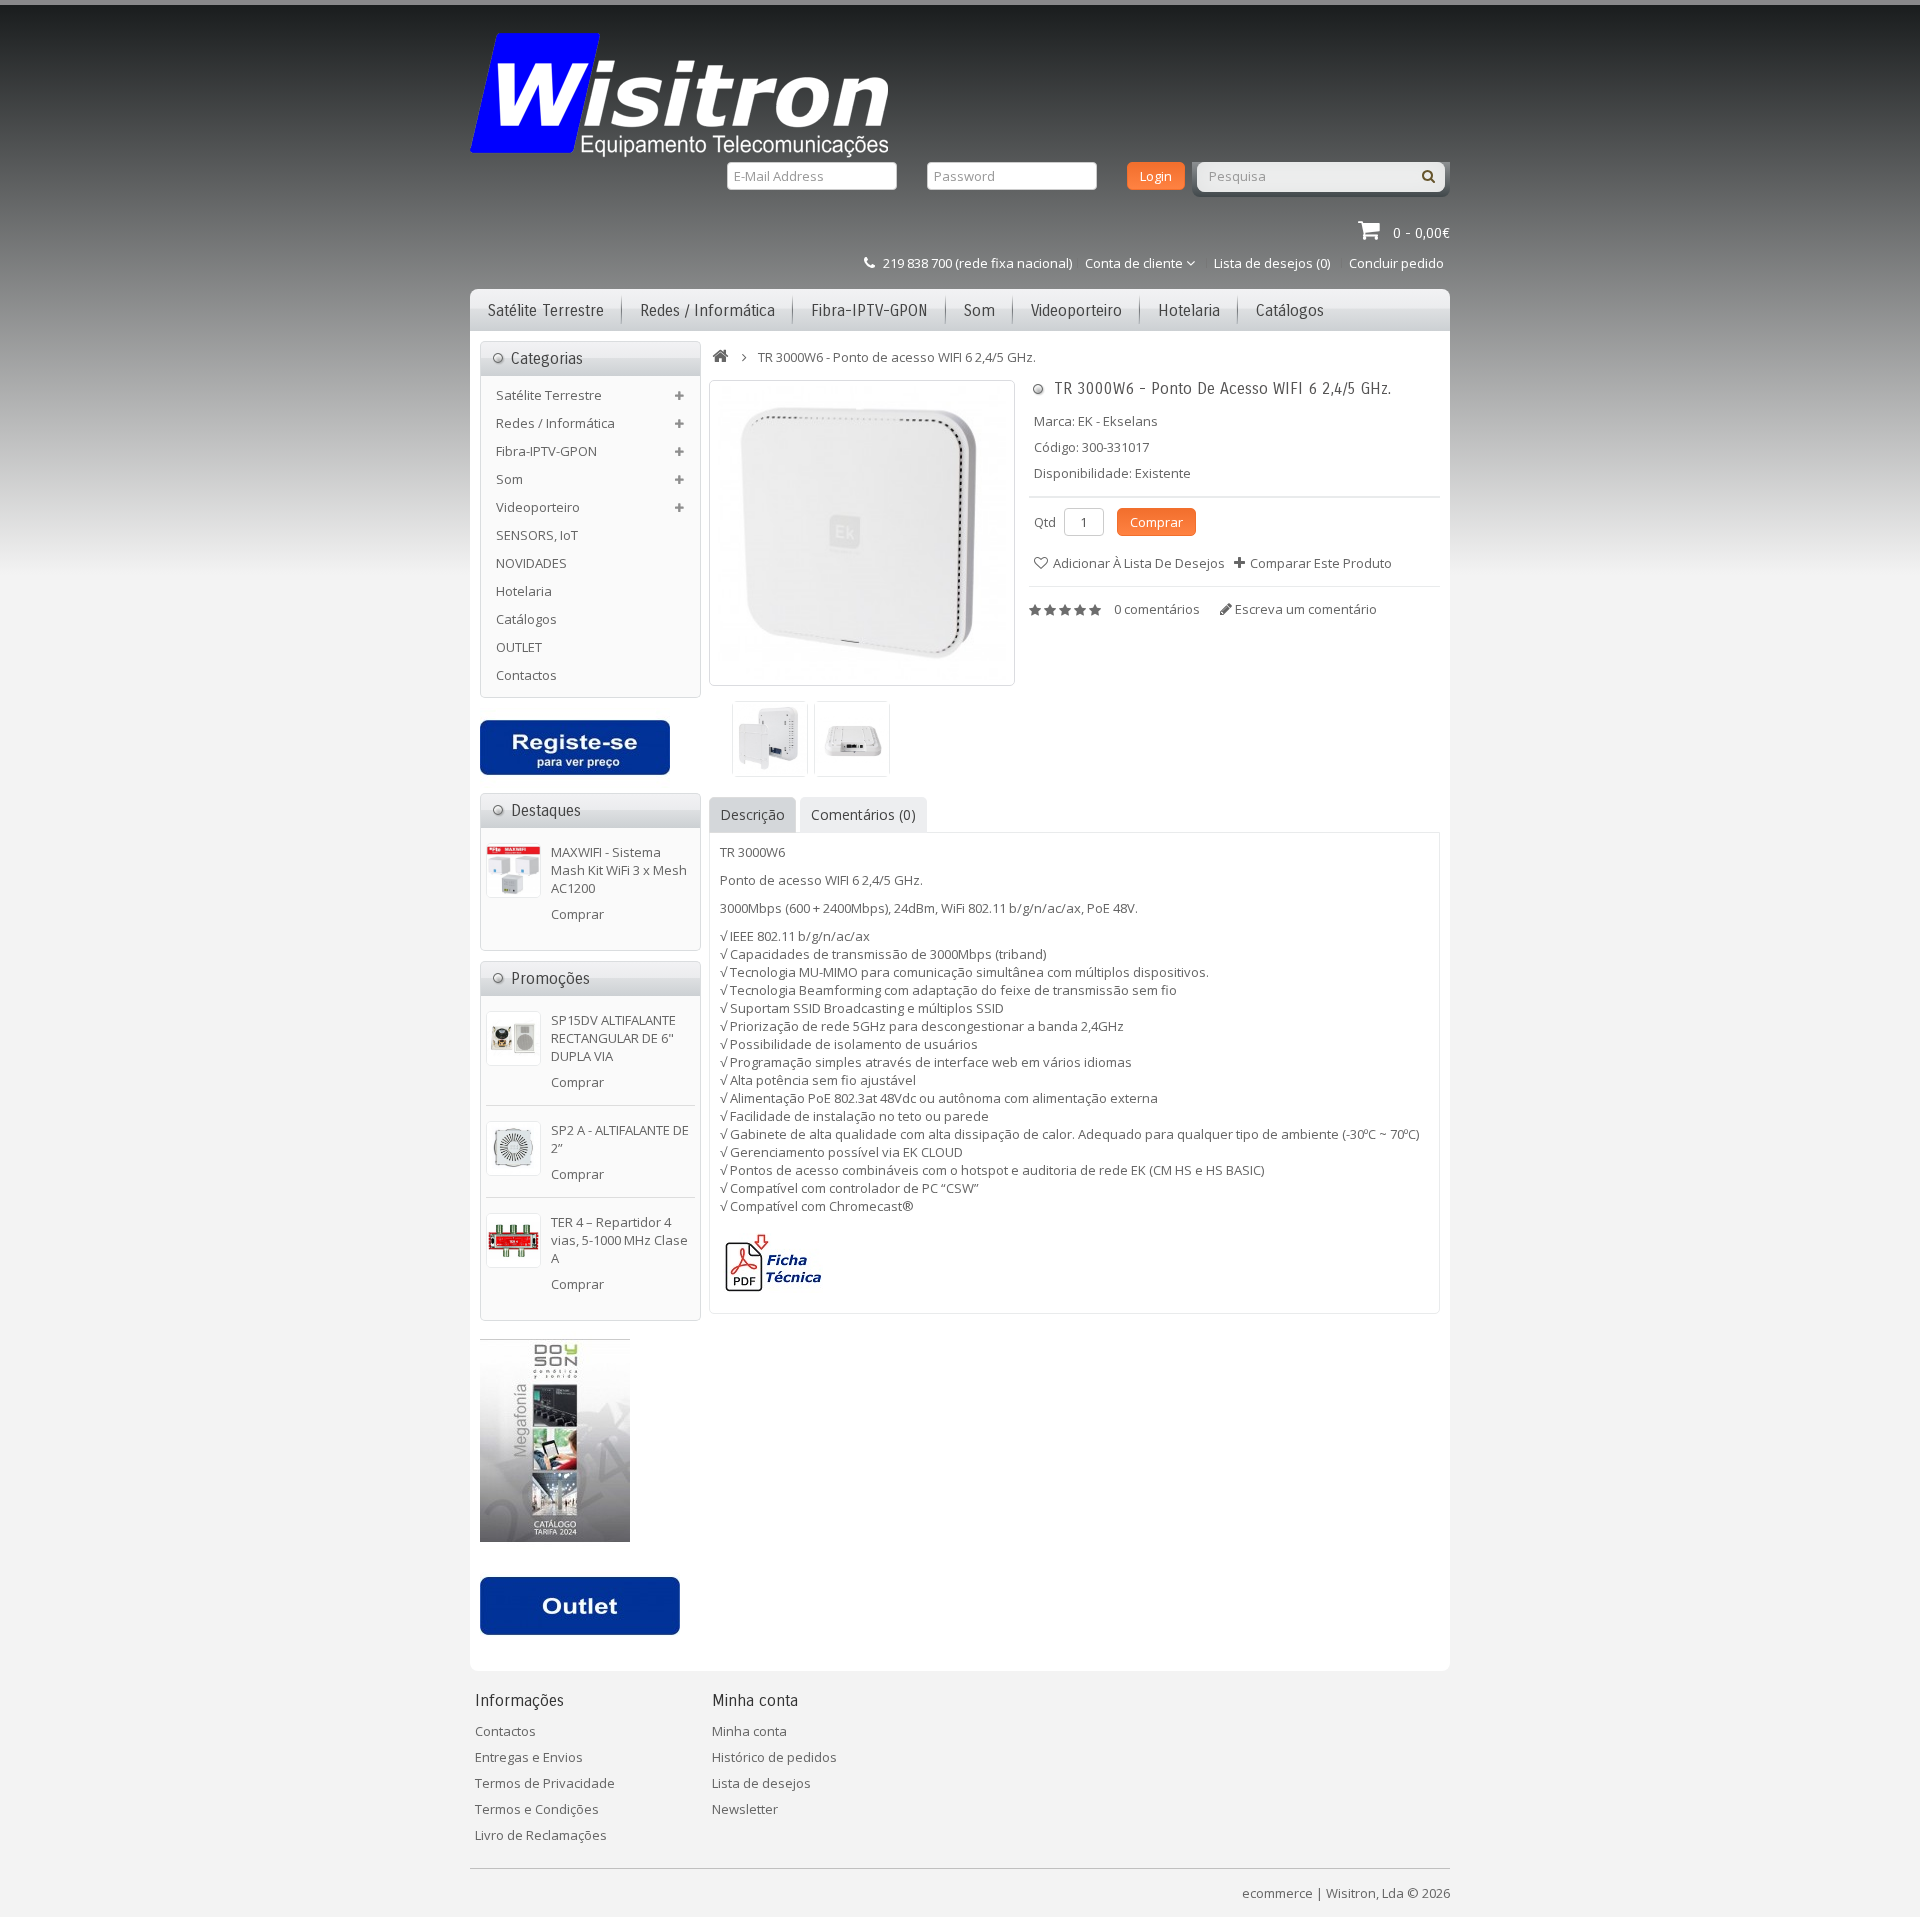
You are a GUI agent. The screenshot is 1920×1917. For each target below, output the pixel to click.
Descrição (752, 814)
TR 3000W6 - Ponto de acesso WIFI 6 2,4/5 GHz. (897, 357)
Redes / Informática (707, 310)
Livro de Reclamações (541, 1835)
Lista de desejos (761, 1783)
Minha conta (749, 1731)
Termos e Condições (537, 1809)
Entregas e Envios (529, 1757)
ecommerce (1277, 1893)
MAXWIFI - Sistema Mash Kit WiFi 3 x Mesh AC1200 (619, 870)
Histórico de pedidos (774, 1757)
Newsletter (745, 1809)
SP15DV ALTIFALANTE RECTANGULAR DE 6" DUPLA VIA (613, 1038)
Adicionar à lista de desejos (1139, 563)
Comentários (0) (863, 814)
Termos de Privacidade (545, 1783)
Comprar (577, 914)
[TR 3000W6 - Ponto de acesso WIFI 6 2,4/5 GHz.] (862, 533)
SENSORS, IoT (537, 535)
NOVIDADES (531, 563)
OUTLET (519, 647)
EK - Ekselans (1118, 421)
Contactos (526, 675)
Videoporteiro (1076, 310)
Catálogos (1290, 310)
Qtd (1045, 522)
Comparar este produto (1321, 563)
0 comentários (1157, 609)
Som (979, 310)
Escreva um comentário (1304, 609)
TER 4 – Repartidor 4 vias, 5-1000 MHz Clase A (619, 1240)
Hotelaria (1189, 310)
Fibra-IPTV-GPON (869, 310)
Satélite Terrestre (546, 310)
